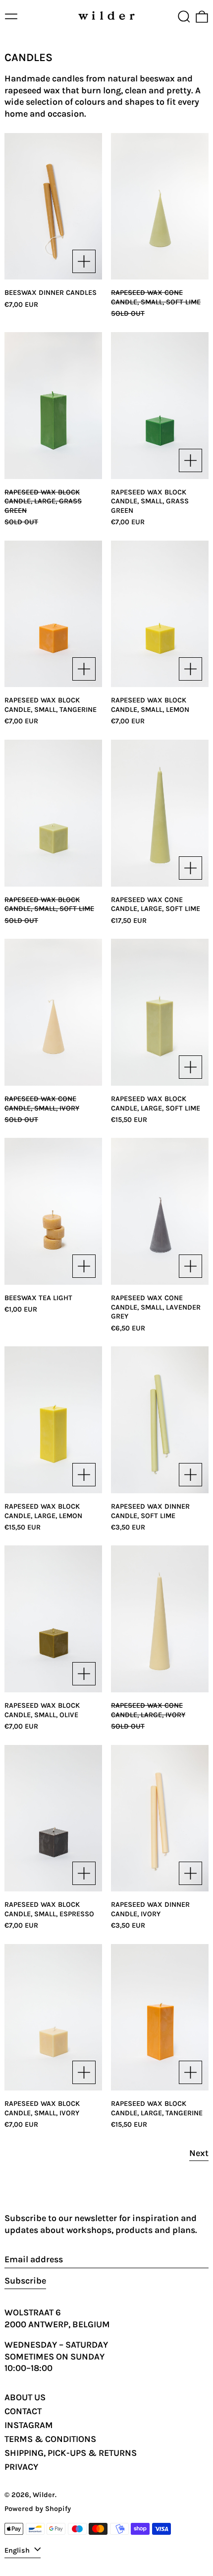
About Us (25, 2397)
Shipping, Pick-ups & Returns (71, 2453)
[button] (184, 17)
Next (199, 2153)
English (18, 2550)
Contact (23, 2411)
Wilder (44, 2495)
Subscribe (25, 2281)
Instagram (29, 2425)
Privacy (21, 2467)
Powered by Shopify (38, 2509)
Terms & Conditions (50, 2439)
